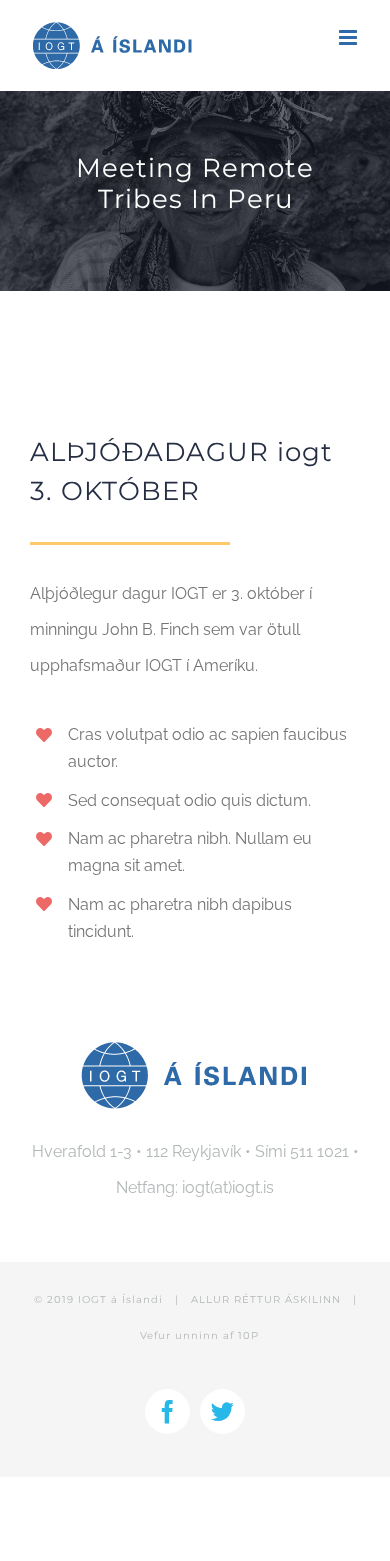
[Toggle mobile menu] (349, 37)
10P (248, 1335)
